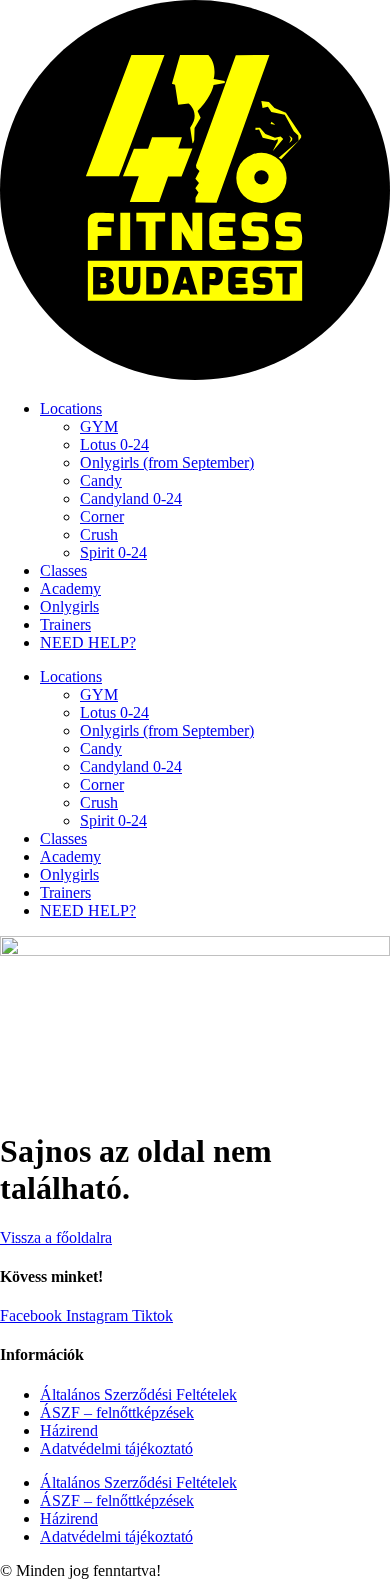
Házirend (69, 1430)
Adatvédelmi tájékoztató (116, 1448)
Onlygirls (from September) (167, 462)
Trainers (65, 624)
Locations (71, 408)
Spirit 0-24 (113, 552)
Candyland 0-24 (131, 498)
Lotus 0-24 (114, 444)
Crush (99, 534)
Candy (101, 480)
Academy (70, 588)
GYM (99, 426)
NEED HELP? (88, 642)
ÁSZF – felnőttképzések (117, 1412)
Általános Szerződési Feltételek (138, 1394)
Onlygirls (69, 606)
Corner (102, 516)
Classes (63, 570)
